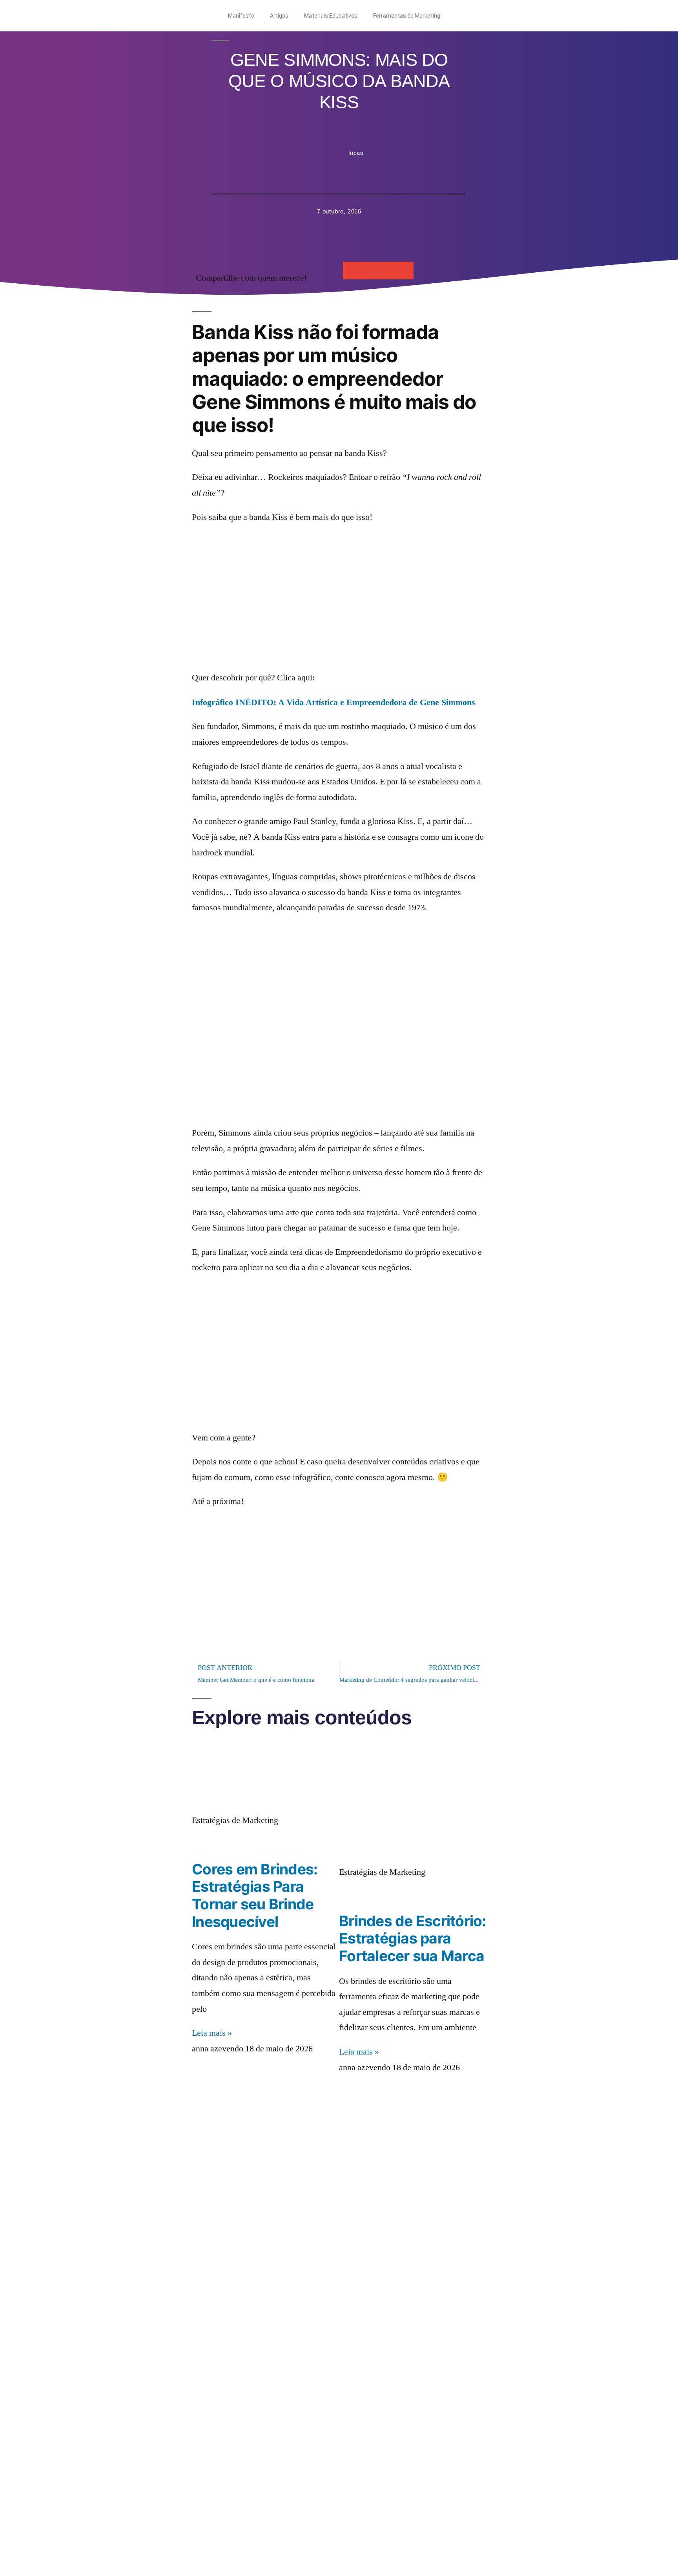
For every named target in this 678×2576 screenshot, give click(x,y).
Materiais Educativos (331, 16)
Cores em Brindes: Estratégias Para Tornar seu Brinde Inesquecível (255, 1895)
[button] (352, 271)
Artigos (279, 16)
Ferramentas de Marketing (407, 16)
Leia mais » (212, 2033)
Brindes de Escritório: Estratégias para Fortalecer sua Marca (413, 1938)
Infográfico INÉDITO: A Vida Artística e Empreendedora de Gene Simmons (334, 702)
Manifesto (241, 16)
